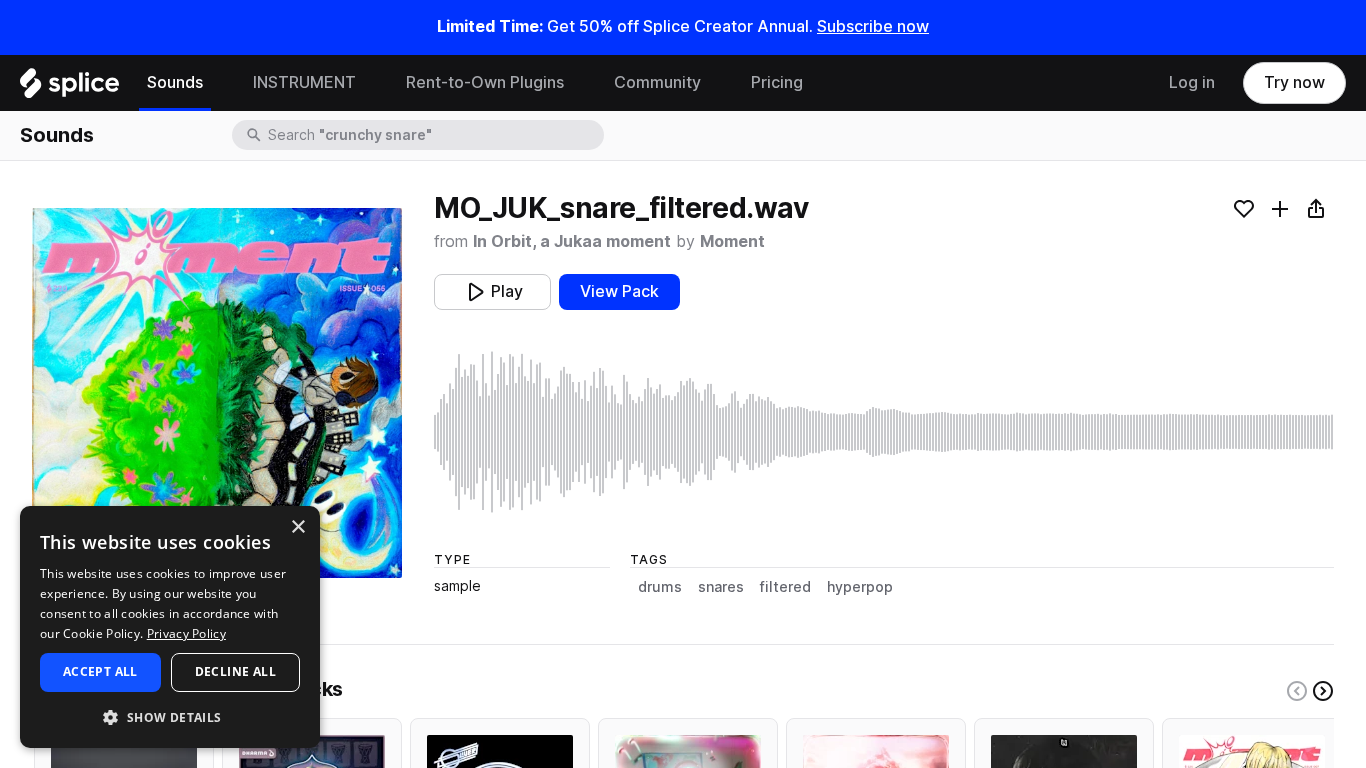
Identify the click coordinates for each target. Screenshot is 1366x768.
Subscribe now (873, 26)
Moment (732, 241)
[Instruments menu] (371, 83)
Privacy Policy (186, 633)
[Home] (69, 88)
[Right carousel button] (1323, 691)
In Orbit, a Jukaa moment (572, 241)
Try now (1294, 82)
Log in (1192, 82)
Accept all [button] (100, 671)
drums (660, 587)
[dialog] (170, 627)
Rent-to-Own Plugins (485, 82)
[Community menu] (716, 83)
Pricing (777, 82)
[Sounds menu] (218, 83)
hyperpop (860, 587)
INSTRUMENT (304, 82)
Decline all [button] (235, 671)
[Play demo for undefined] (217, 393)
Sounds (175, 82)
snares (721, 587)
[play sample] (884, 432)
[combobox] (434, 135)
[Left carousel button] (1297, 691)
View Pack (619, 291)
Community (657, 82)
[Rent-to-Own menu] (579, 83)
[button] (170, 716)
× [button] (297, 527)
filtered (785, 587)
